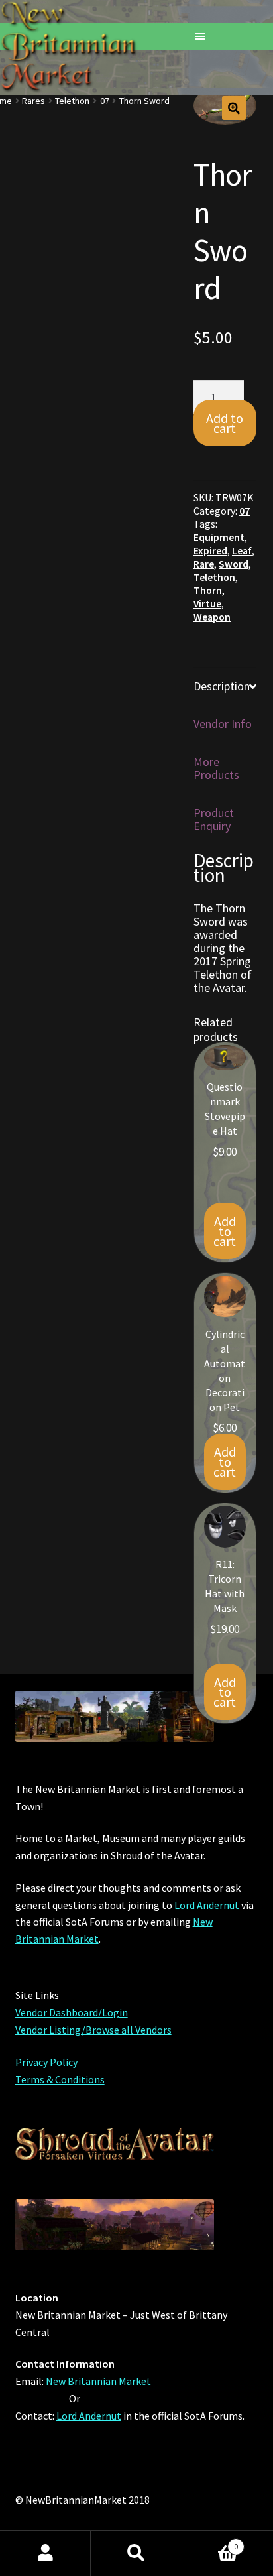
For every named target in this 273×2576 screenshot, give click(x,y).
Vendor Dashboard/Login (72, 2012)
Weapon (212, 617)
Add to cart (225, 423)
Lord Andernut (208, 1905)
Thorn (208, 590)
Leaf (242, 551)
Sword (234, 564)
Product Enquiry (214, 819)
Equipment (219, 537)
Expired (210, 551)
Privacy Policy (46, 2062)
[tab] (225, 687)
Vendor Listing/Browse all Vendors (93, 2030)
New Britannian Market (98, 2381)
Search (136, 2553)
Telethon (72, 101)
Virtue (207, 604)
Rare (204, 564)
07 (105, 101)
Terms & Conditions (60, 2079)
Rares (33, 101)
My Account (45, 2553)
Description (222, 686)
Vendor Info (223, 724)
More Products (216, 768)
